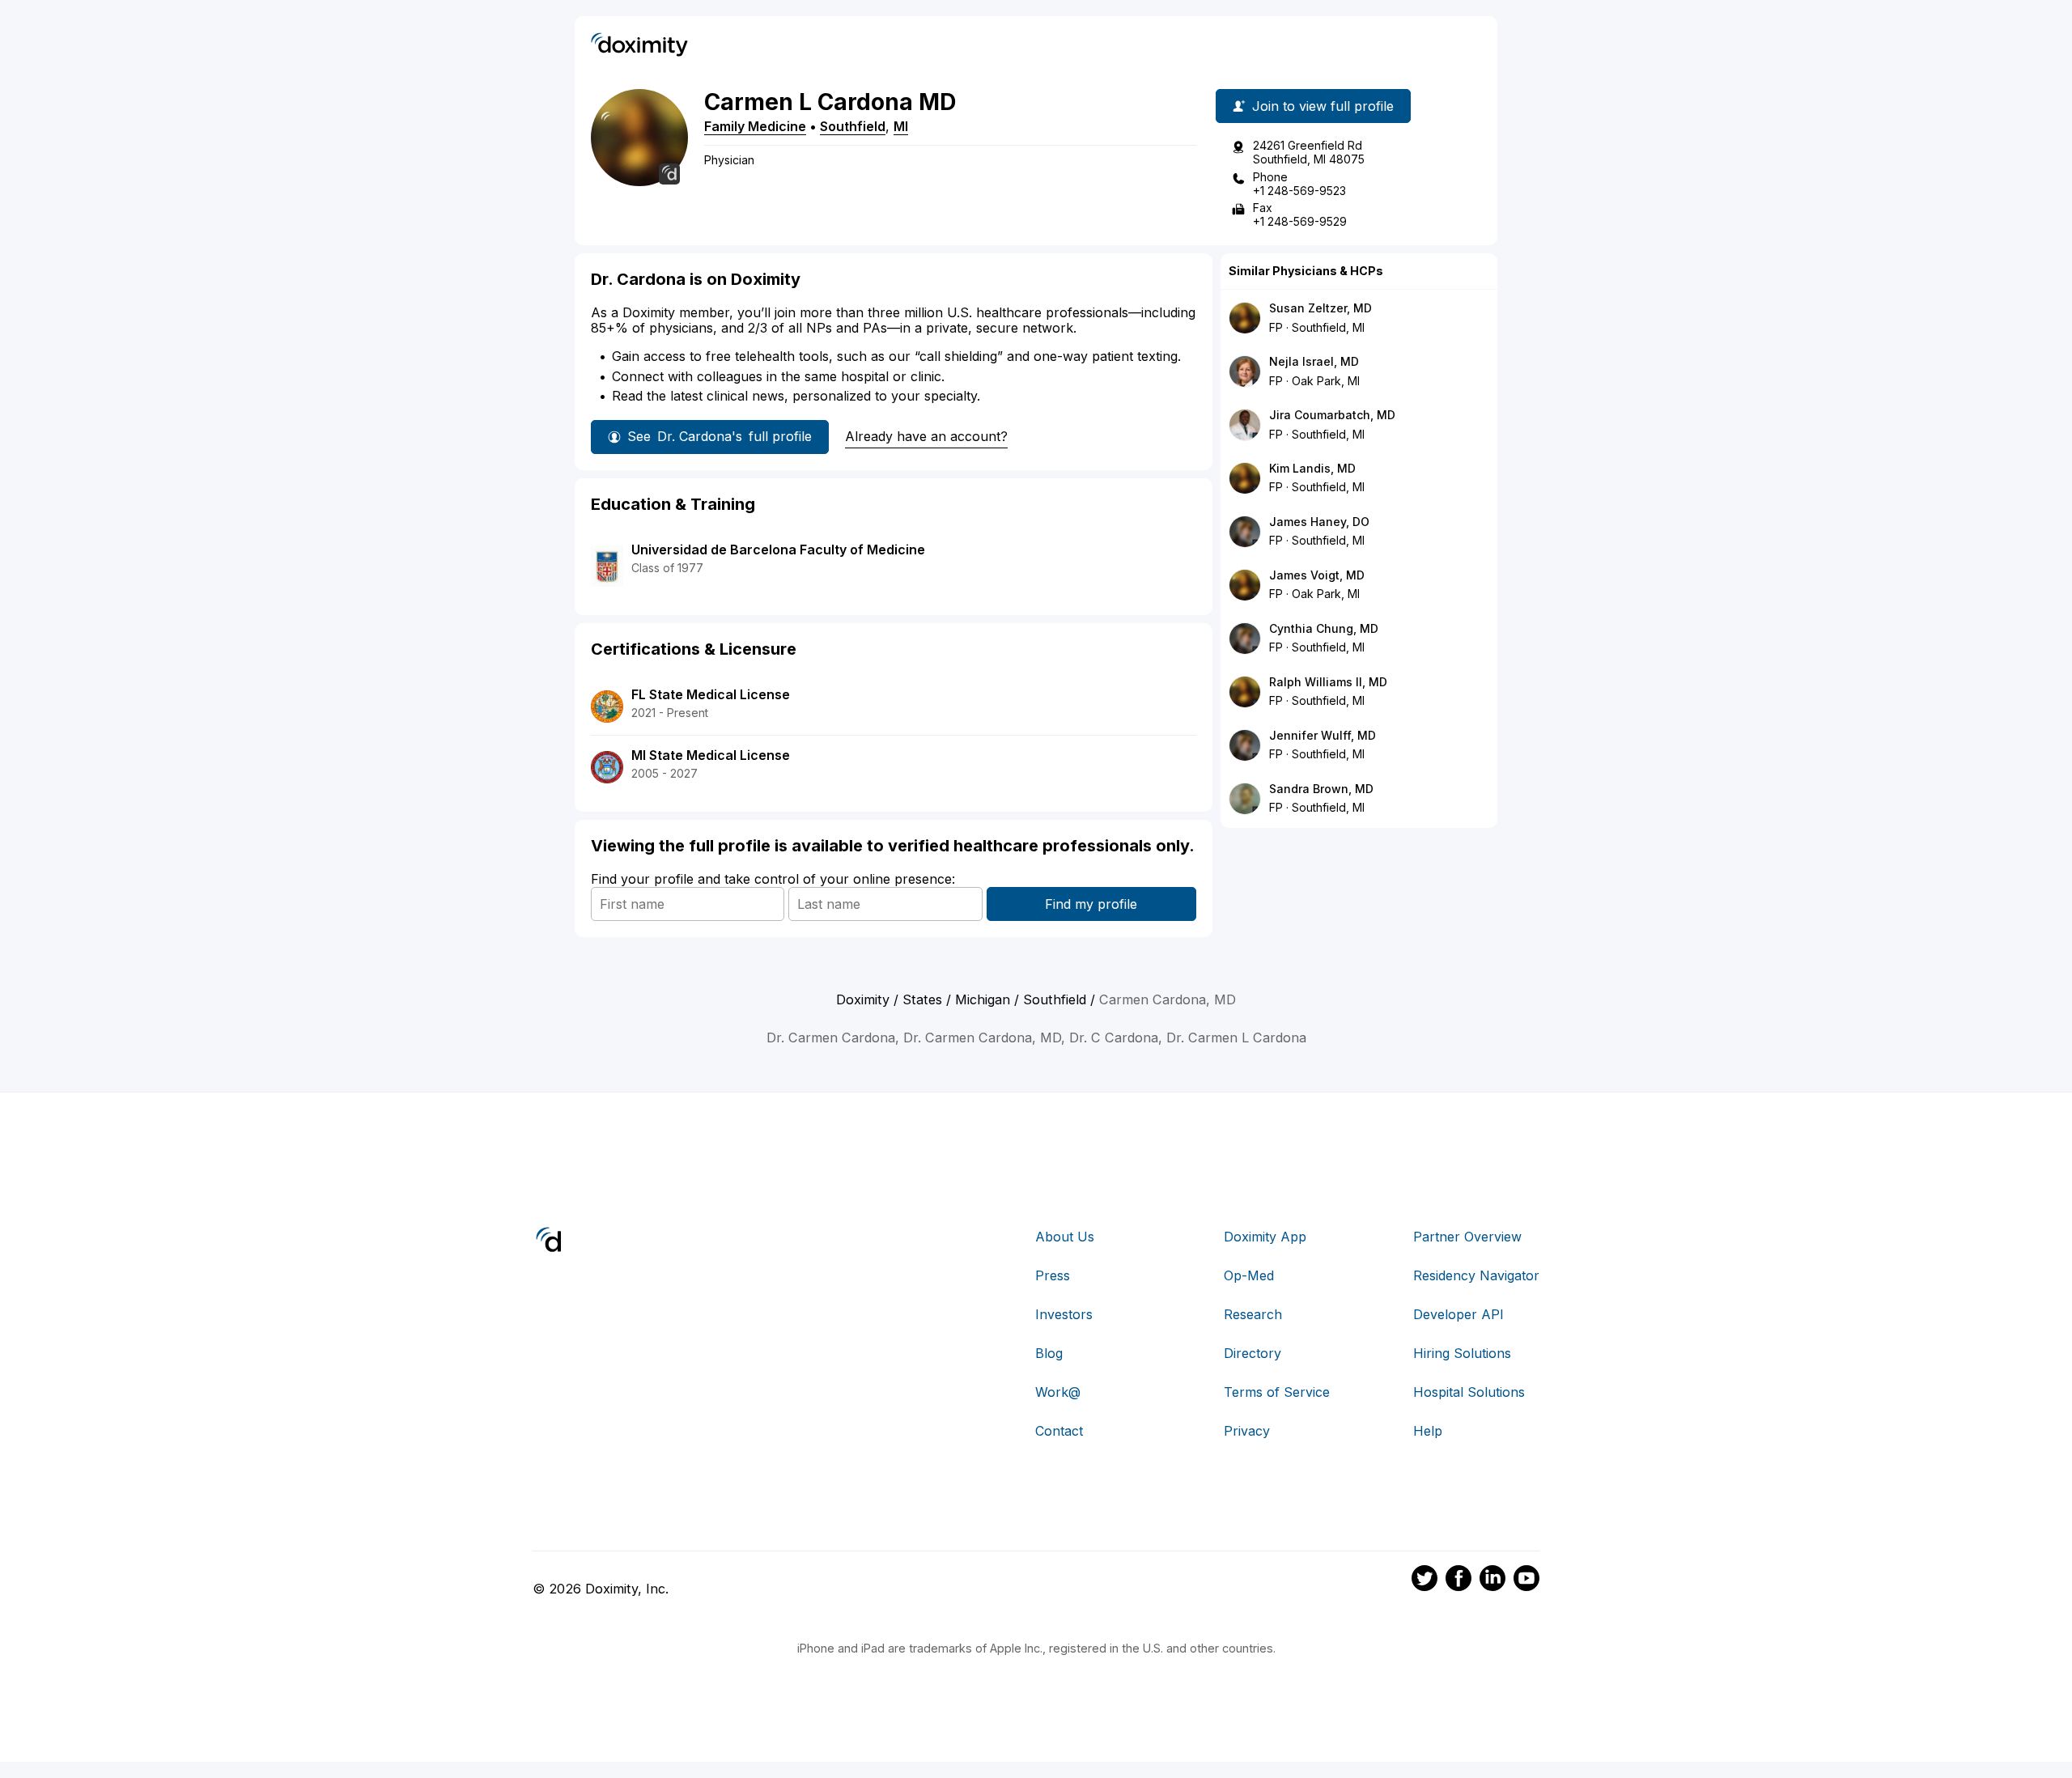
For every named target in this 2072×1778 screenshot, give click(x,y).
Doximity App (1265, 1237)
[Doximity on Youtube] (1526, 1581)
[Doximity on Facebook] (1458, 1581)
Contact (1059, 1431)
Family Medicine (755, 126)
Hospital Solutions (1469, 1392)
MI (901, 126)
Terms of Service (1277, 1392)
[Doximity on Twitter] (1424, 1581)
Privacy (1247, 1431)
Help (1428, 1431)
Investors (1064, 1314)
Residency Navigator (1476, 1275)
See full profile (720, 436)
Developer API (1458, 1314)
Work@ (1058, 1392)
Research (1253, 1314)
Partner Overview (1467, 1237)
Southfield (853, 126)
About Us (1065, 1237)
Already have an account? (926, 436)
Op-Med (1249, 1275)
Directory (1253, 1353)
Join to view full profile (1323, 106)
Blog (1049, 1353)
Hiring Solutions (1462, 1353)
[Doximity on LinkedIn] (1492, 1581)
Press (1053, 1275)
